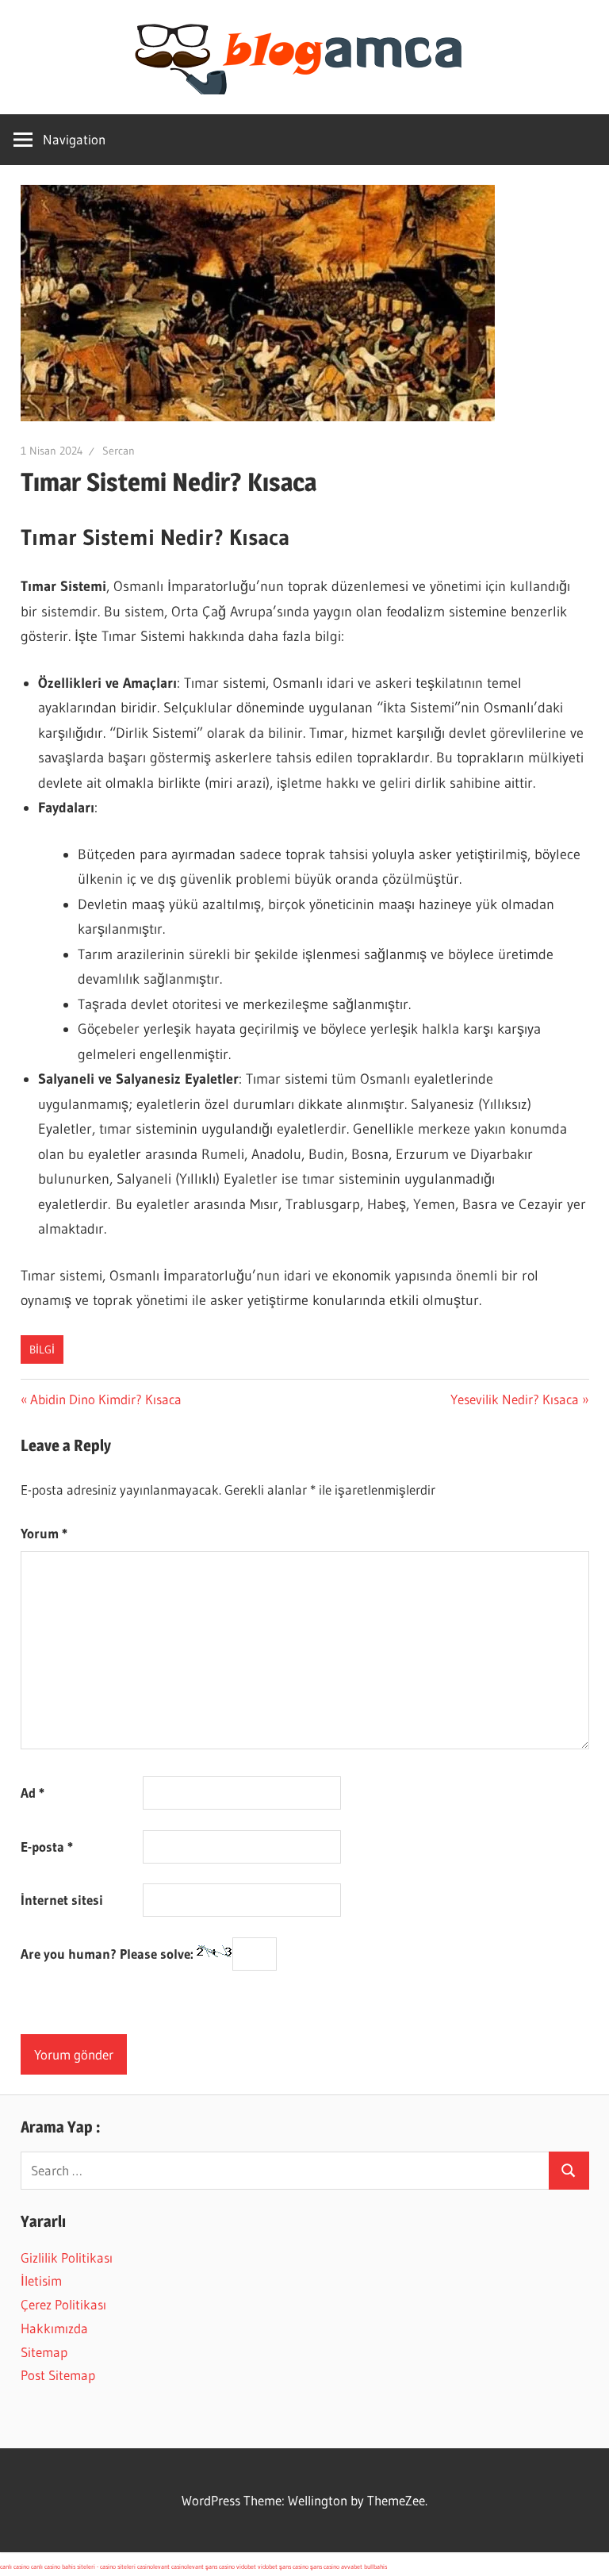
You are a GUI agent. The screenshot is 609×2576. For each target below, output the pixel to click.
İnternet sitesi (62, 1900)
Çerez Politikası (63, 2304)
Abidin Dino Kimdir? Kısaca (105, 1399)
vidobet (246, 2566)
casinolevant (153, 2566)
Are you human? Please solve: (109, 1954)
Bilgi (42, 1349)
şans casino (220, 2566)
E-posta (47, 1847)
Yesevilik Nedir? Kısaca (515, 1399)
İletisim (41, 2280)
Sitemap (44, 2352)
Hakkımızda (54, 2328)
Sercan (119, 451)
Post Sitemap (58, 2375)
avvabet (352, 2566)
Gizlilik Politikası (67, 2257)
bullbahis (375, 2566)
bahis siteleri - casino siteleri (99, 2566)
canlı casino (15, 2566)
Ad (33, 1793)
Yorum (44, 1533)
